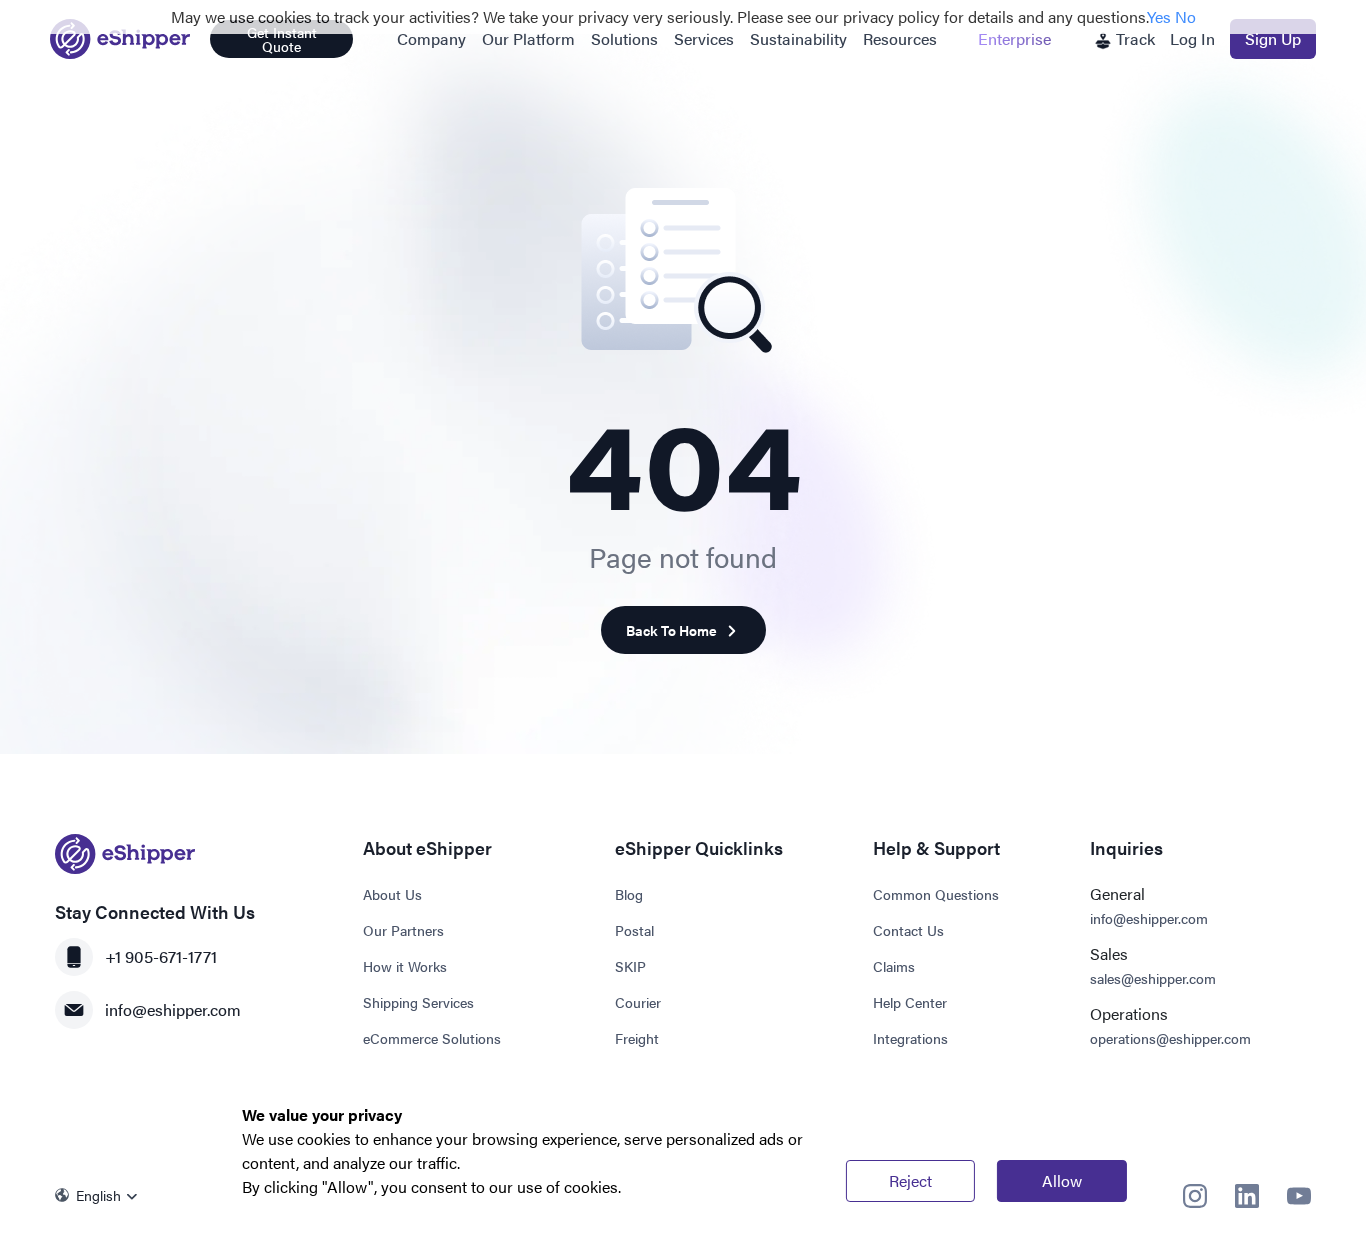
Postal (634, 930)
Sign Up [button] (1273, 38)
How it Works (405, 966)
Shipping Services (418, 1002)
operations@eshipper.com (1170, 1038)
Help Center (910, 1002)
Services (704, 38)
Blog (629, 894)
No (1185, 16)
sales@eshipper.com (1153, 978)
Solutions (624, 38)
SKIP (630, 966)
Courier (638, 1002)
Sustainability (798, 38)
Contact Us (908, 930)
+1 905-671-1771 (161, 956)
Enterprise (1014, 38)
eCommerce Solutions (432, 1038)
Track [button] (1133, 38)
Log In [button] (1192, 38)
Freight (637, 1038)
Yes (1159, 16)
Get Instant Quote (282, 39)
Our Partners (403, 930)
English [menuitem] (98, 1195)
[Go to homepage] (120, 39)
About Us (392, 894)
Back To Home (671, 630)
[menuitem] (101, 1195)
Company (431, 38)
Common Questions (936, 894)
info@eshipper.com (173, 1009)
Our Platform (528, 38)
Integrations (910, 1038)
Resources (900, 38)
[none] (101, 1195)
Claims (894, 966)
